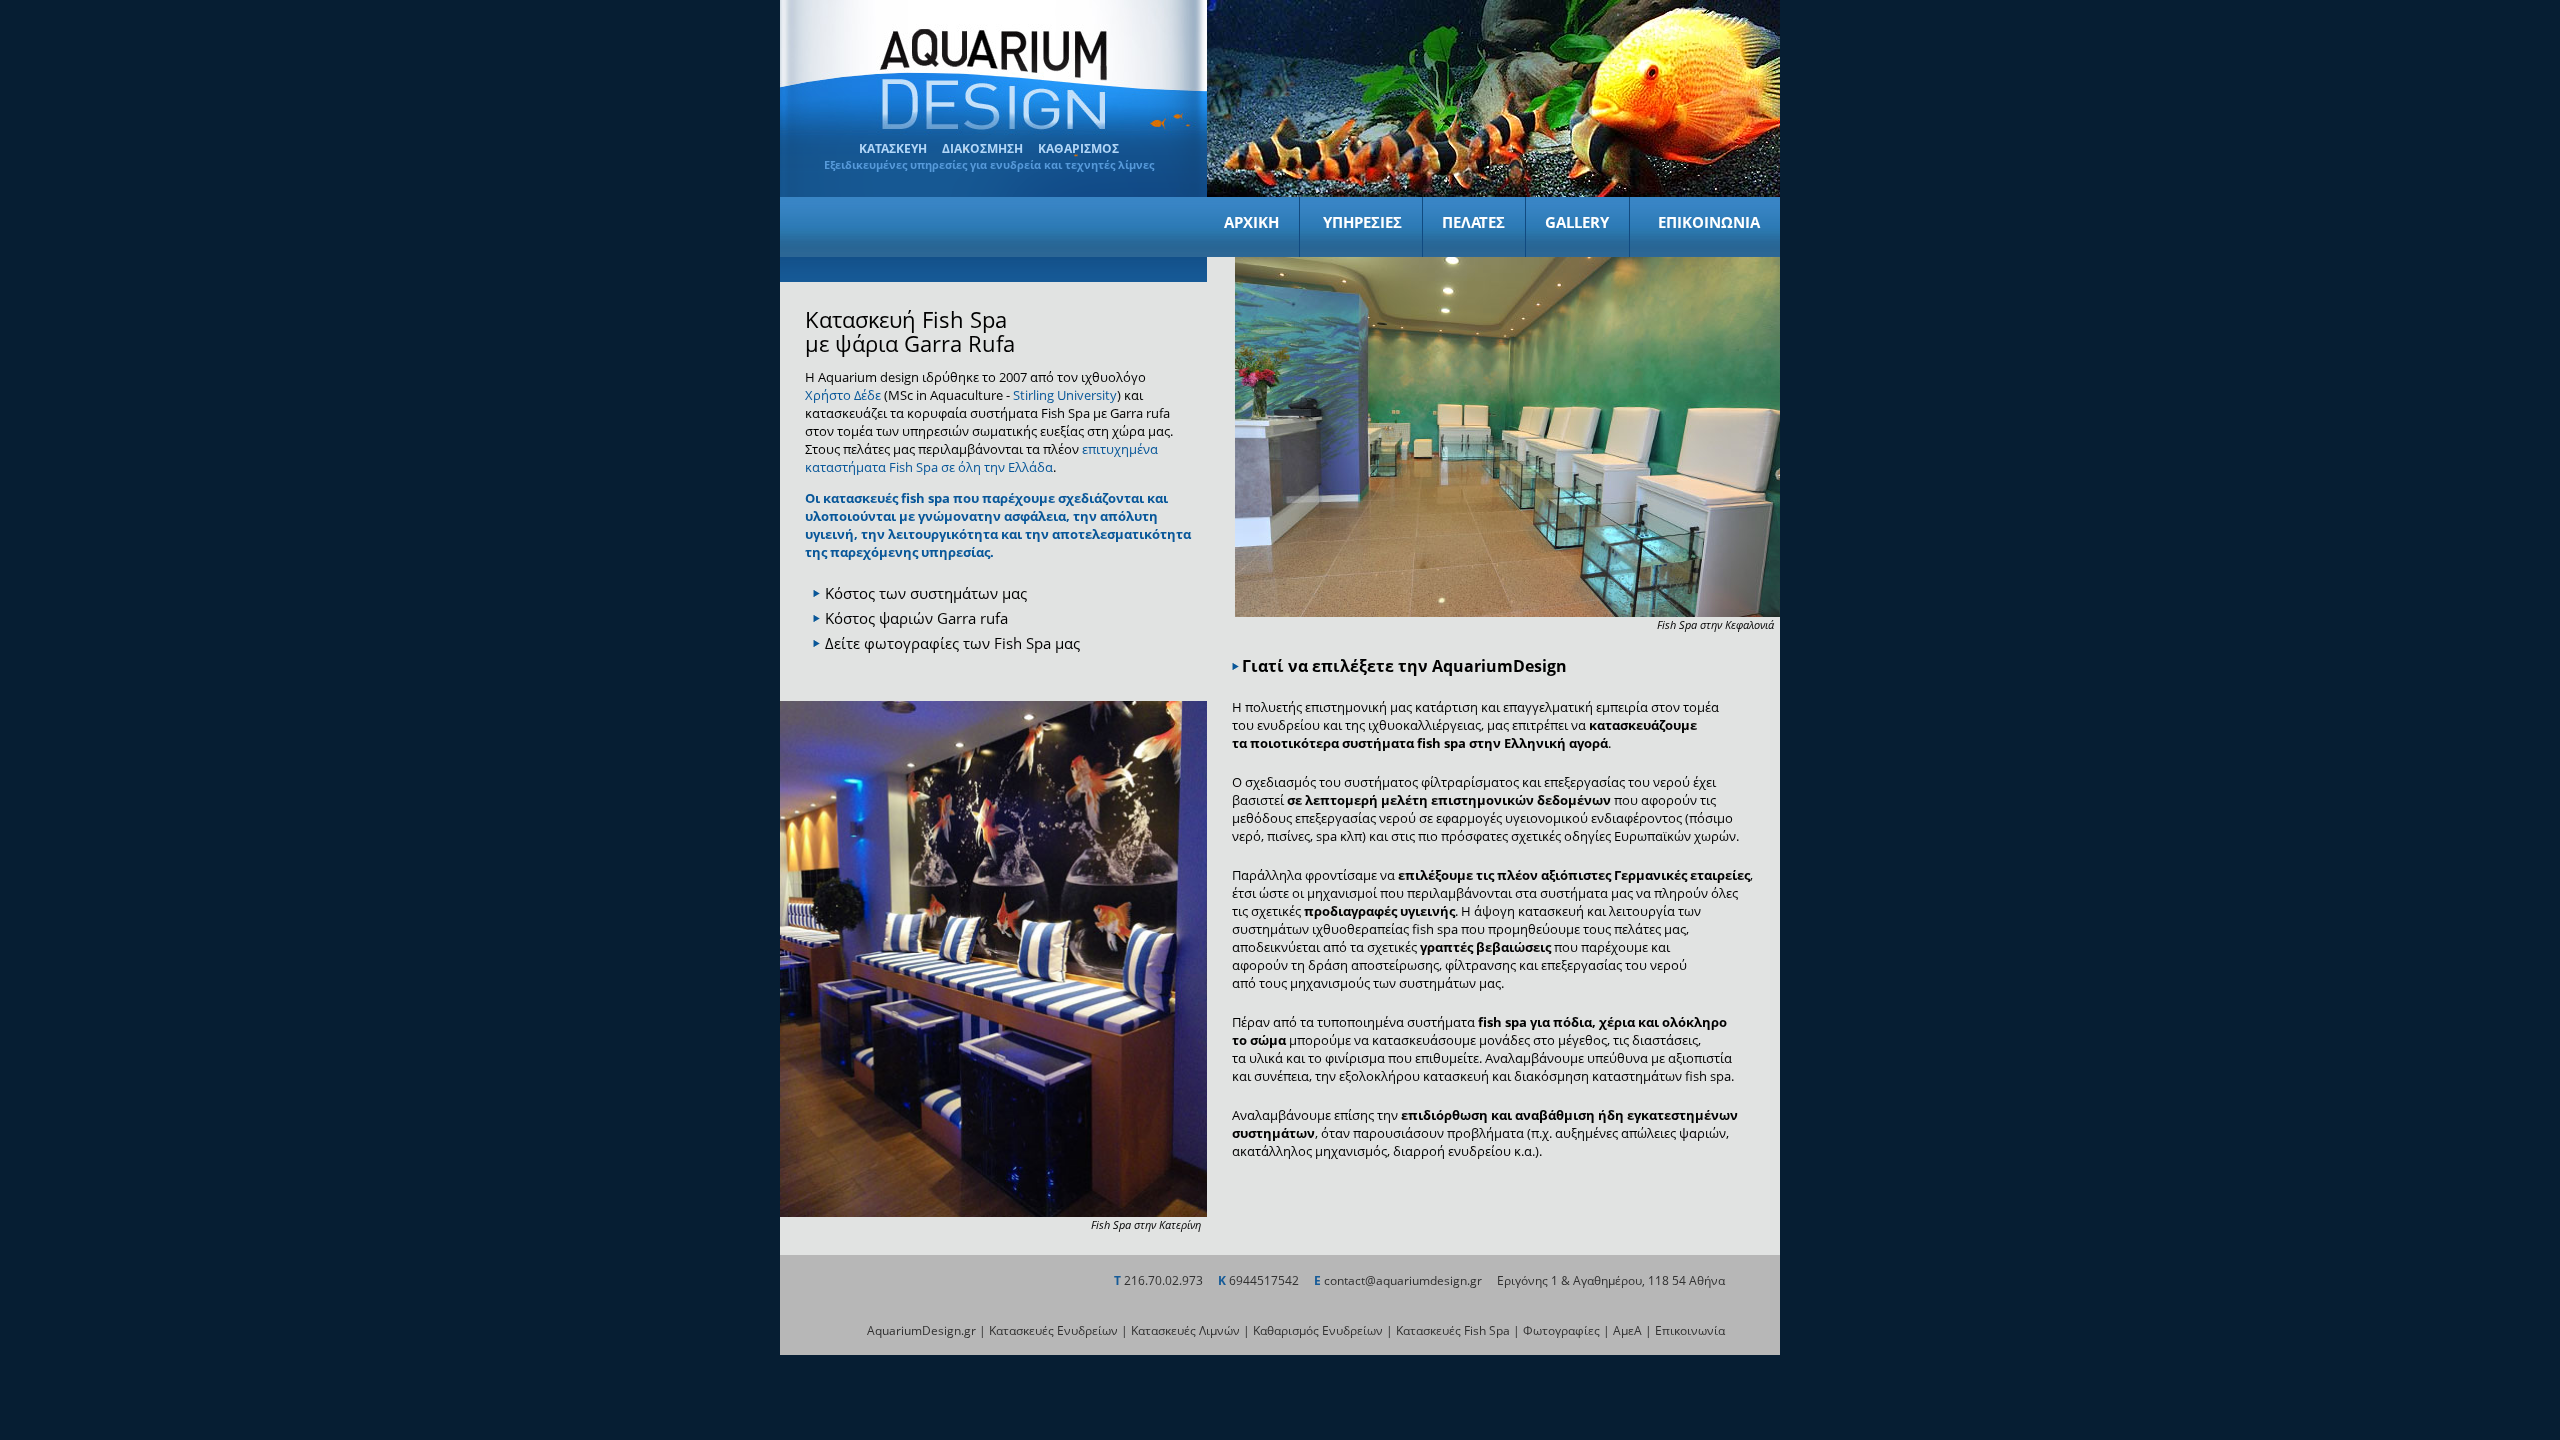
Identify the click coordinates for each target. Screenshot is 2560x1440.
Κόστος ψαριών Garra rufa (916, 618)
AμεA (1627, 1330)
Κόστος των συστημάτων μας (926, 593)
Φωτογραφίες (1561, 1330)
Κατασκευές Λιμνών (1185, 1330)
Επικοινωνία (1690, 1330)
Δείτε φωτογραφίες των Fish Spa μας (952, 643)
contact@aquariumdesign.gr (1403, 1280)
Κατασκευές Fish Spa (1453, 1330)
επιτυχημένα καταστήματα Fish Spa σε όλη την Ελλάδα (981, 458)
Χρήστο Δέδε (843, 395)
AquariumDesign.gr (921, 1330)
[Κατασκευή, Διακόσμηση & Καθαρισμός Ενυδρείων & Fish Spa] (993, 129)
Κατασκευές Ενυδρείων (1053, 1330)
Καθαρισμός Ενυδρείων (1318, 1330)
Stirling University (1065, 395)
